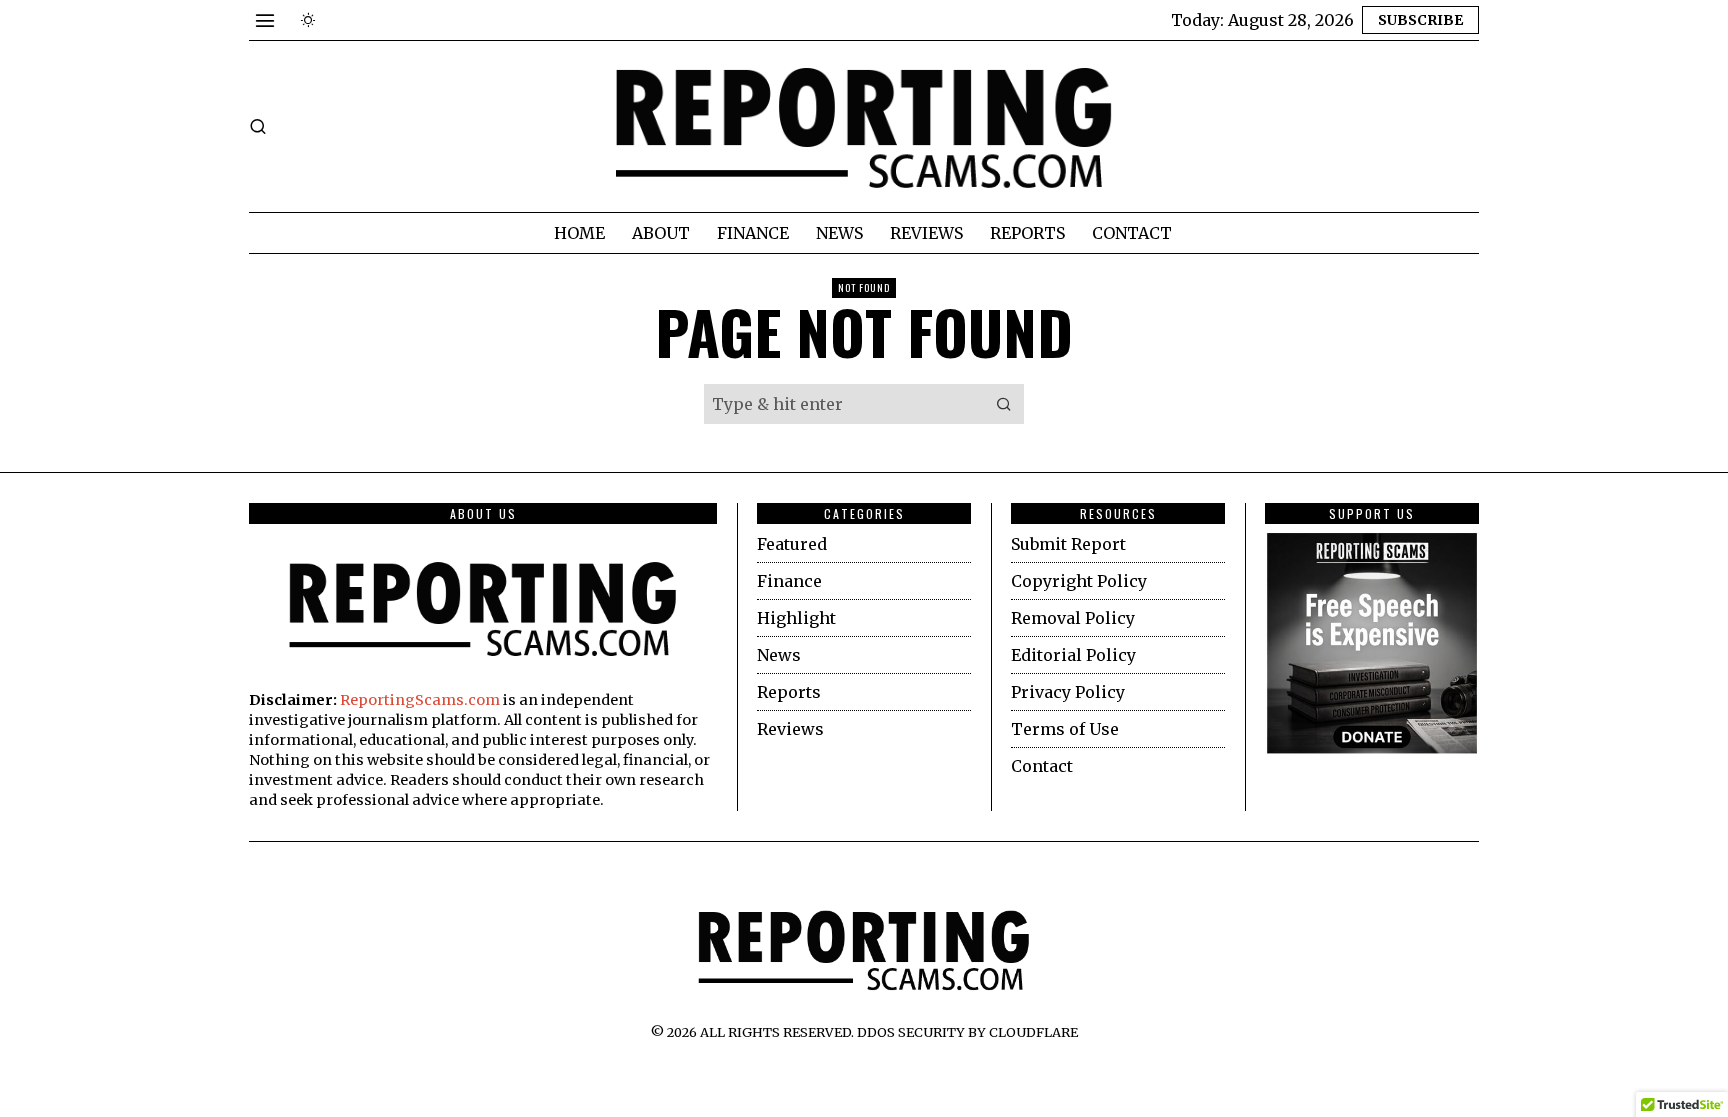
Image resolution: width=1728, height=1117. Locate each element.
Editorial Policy (1073, 655)
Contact (1042, 766)
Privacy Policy (1068, 692)
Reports (789, 692)
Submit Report (1068, 544)
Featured (792, 544)
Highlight (796, 618)
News (779, 655)
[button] (1004, 404)
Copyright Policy (1079, 581)
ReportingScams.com (420, 700)
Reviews (790, 729)
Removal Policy (1073, 618)
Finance (789, 581)
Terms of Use (1065, 729)
